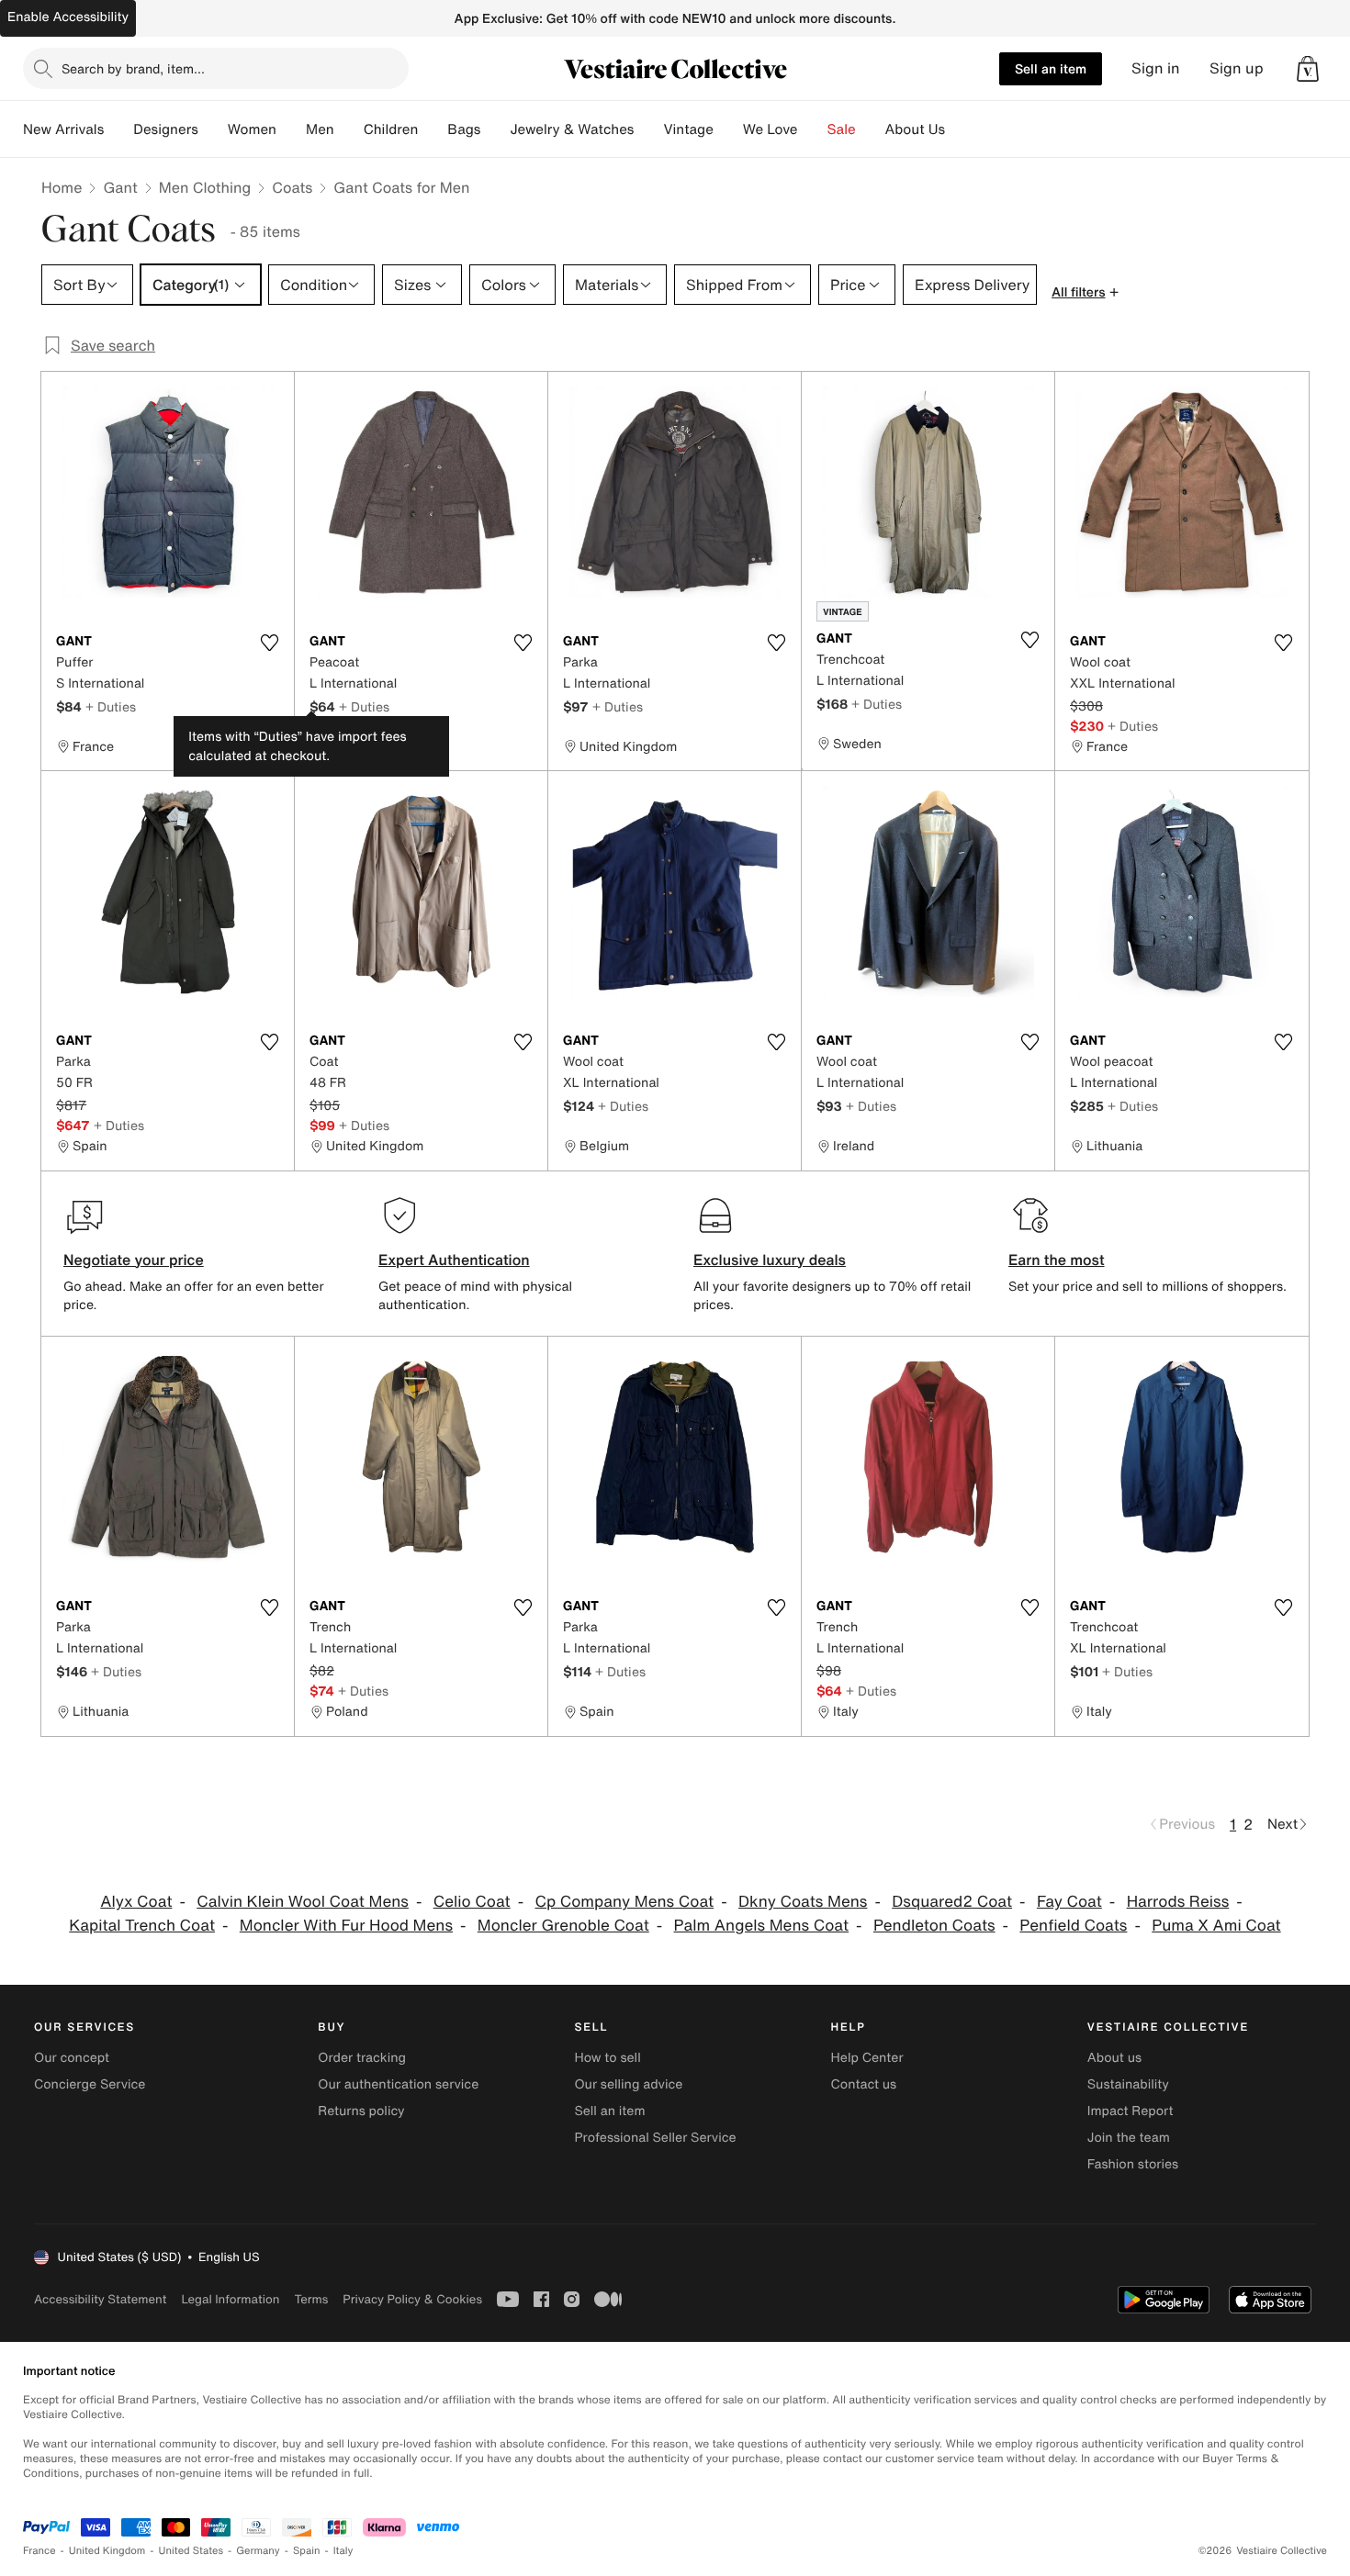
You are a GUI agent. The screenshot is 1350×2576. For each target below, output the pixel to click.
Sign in (1156, 68)
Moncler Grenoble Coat (563, 1926)
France (39, 2551)
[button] (1308, 69)
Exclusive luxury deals (770, 1260)
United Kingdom (107, 2551)
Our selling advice (628, 2084)
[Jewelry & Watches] (648, 129)
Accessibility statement (100, 2299)
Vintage (688, 129)
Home (62, 187)
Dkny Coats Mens (803, 1902)
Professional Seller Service (655, 2138)
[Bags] (495, 129)
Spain (307, 2551)
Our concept (72, 2058)
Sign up (1237, 68)
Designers (166, 129)
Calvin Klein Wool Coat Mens (303, 1902)
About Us (915, 129)
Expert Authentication (454, 1260)
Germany (258, 2551)
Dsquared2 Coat (952, 1902)
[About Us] (960, 129)
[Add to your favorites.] (269, 643)
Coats (292, 187)
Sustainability (1128, 2084)
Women (252, 129)
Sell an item (1051, 68)
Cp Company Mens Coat (624, 1902)
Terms (311, 2299)
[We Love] (813, 129)
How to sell (607, 2058)
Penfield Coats (1073, 1926)
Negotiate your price (134, 1260)
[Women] (291, 129)
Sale (842, 129)
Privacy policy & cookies (412, 2299)
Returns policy (361, 2111)
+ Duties (111, 706)
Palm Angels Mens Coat (762, 1926)
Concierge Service (90, 2084)
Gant (120, 187)
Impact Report (1131, 2111)
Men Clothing (205, 187)
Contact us (864, 2084)
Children (391, 129)
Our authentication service (398, 2084)
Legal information (230, 2299)
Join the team (1129, 2138)
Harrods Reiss (1178, 1902)
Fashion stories (1133, 2164)
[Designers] (213, 129)
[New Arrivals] (118, 129)
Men (320, 129)
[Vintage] (728, 129)
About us (1114, 2058)
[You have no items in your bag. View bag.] (1308, 69)
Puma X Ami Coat (1216, 1926)
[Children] (433, 129)
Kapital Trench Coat (142, 1926)
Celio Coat (472, 1902)
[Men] (349, 129)
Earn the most (1057, 1260)
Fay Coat (1069, 1902)
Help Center (867, 2058)
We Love (771, 129)
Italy (343, 2551)
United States (191, 2551)
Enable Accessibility (68, 17)
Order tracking (362, 2058)
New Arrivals (63, 129)
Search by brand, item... (133, 68)
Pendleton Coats (934, 1926)
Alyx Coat (136, 1902)
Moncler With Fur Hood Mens (346, 1926)
